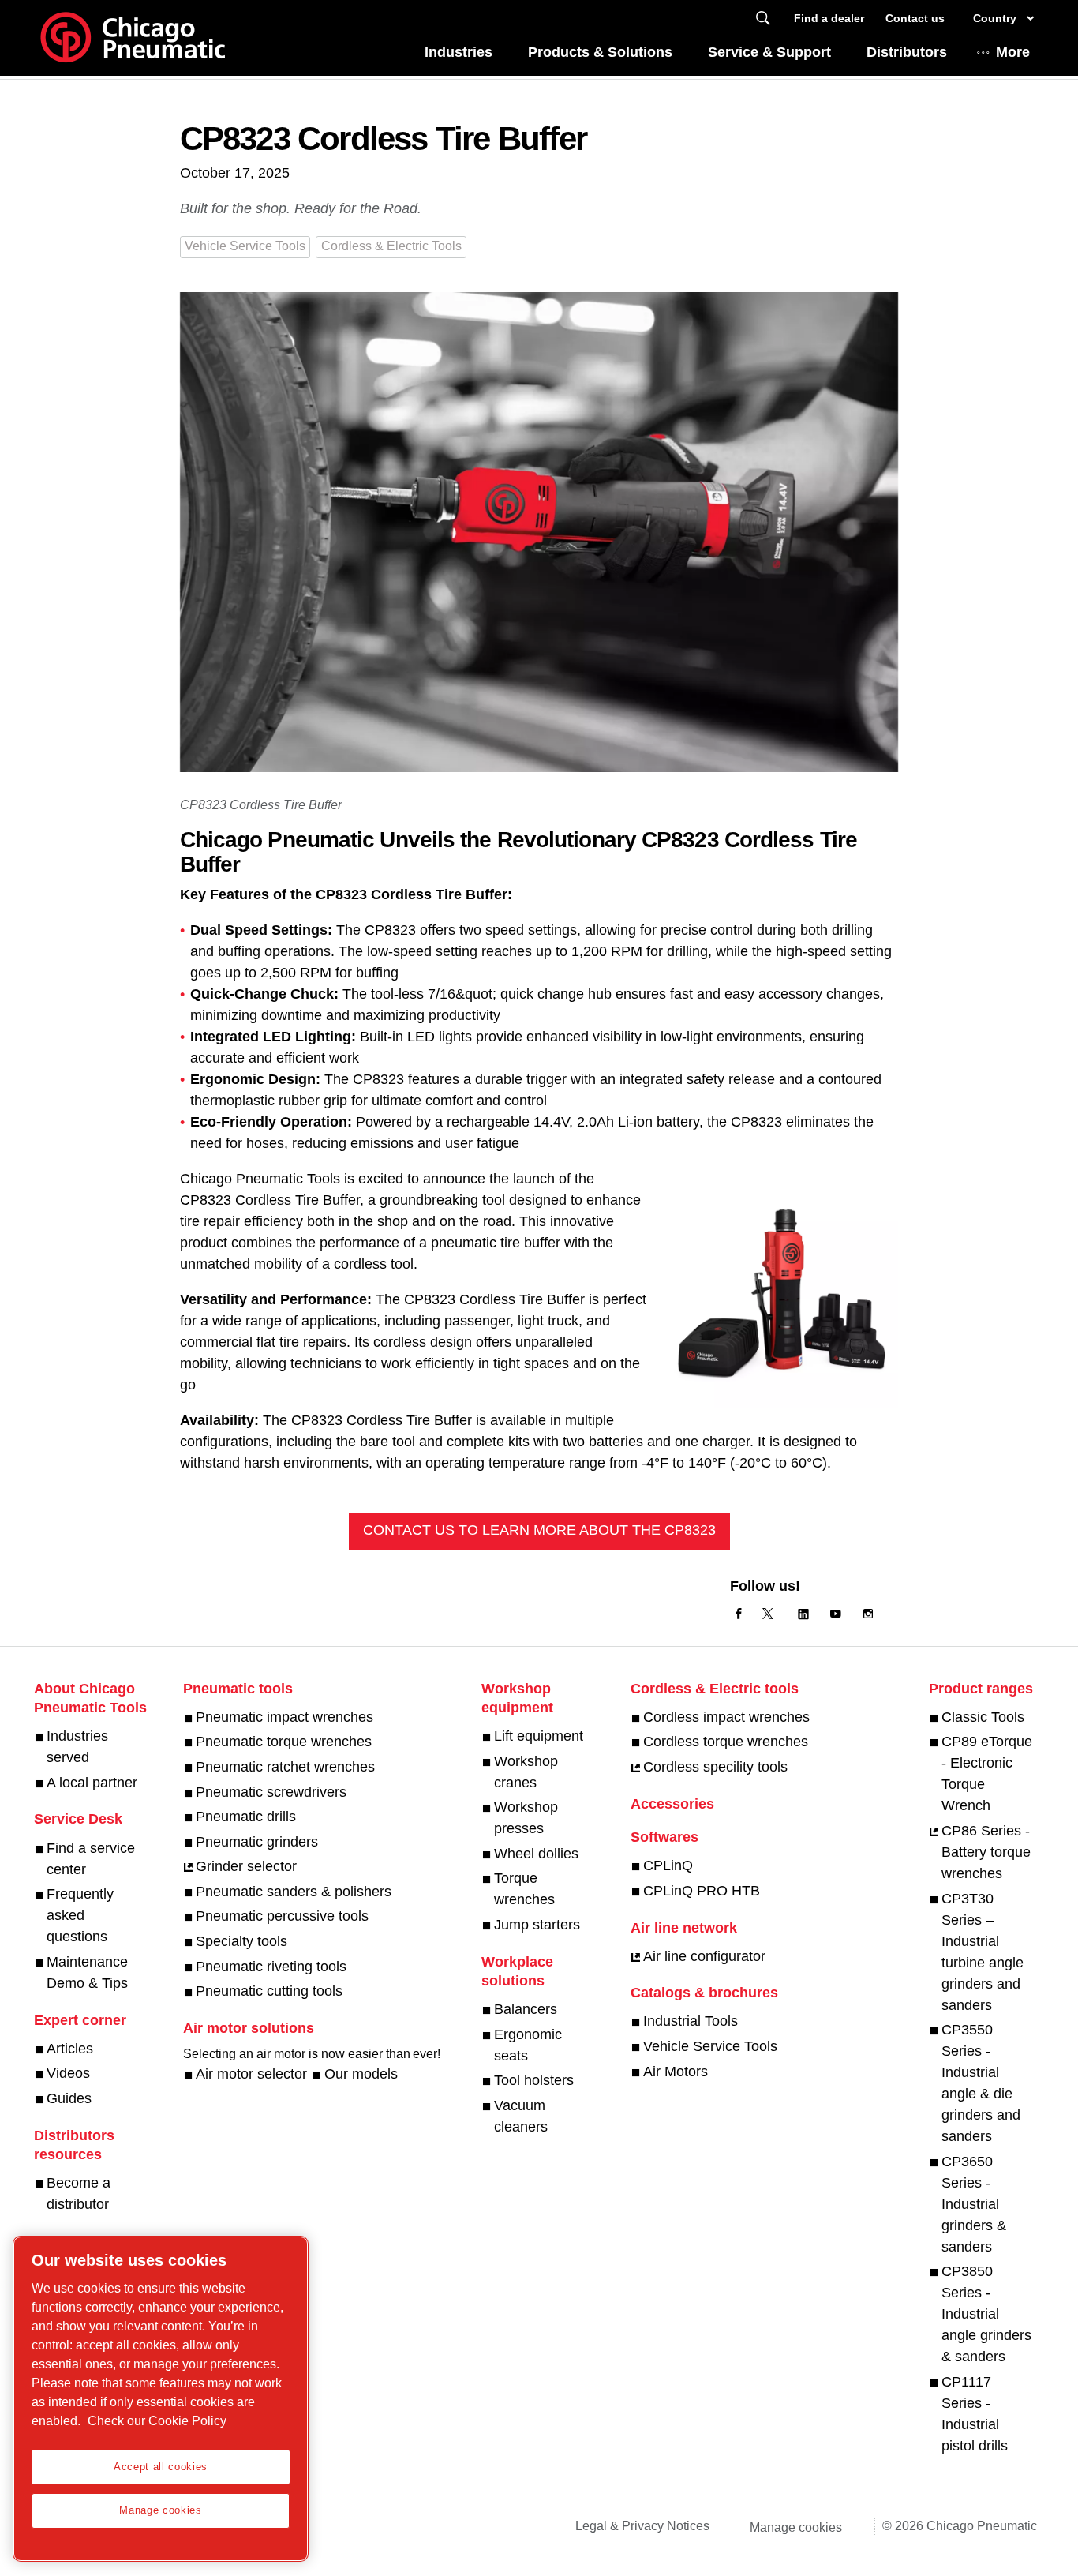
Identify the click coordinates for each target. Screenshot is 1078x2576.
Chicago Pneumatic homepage (133, 38)
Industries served (77, 1747)
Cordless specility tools (715, 1767)
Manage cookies (796, 2527)
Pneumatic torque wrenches (284, 1742)
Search (763, 19)
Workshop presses (526, 1818)
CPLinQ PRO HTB (702, 1891)
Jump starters (537, 1925)
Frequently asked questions (80, 1915)
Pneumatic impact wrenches (284, 1717)
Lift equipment (539, 1736)
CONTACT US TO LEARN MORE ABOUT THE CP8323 (539, 1530)
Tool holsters (534, 2080)
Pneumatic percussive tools (282, 1916)
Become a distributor (79, 2194)
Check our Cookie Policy (157, 2421)
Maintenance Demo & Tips (87, 1972)
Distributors (907, 52)
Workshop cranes (526, 1772)
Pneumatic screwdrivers (271, 1792)
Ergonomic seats (528, 2045)
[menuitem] (458, 56)
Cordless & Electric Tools (391, 246)
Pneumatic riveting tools (271, 1967)
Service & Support (769, 52)
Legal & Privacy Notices (642, 2526)
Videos (68, 2073)
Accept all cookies (161, 2467)
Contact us (915, 18)
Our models (361, 2074)
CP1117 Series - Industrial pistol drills (975, 2414)
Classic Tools (983, 1717)
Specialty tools (241, 1941)
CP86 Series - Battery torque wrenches (986, 1852)
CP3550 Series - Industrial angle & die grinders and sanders (981, 2083)
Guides (69, 2098)
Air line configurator (704, 1956)
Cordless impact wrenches (726, 1717)
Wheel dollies (536, 1854)
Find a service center (91, 1859)
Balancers (526, 2009)
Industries (459, 52)
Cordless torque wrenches (726, 1742)
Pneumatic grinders (257, 1842)
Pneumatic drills (246, 1817)
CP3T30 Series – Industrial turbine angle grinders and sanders (983, 1952)
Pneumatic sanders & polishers (294, 1892)
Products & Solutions (600, 52)
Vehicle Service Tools (245, 246)
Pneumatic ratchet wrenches (285, 1767)
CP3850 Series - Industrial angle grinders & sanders (986, 2314)
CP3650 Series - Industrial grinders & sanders (974, 2204)
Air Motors (676, 2072)
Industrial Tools (691, 2021)
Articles (70, 2049)
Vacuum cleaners (521, 2116)
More (1013, 52)
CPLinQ (668, 1865)
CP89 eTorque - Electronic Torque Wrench (987, 1774)
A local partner (92, 1783)
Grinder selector (246, 1866)
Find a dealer (829, 18)
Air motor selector (251, 2074)
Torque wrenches (524, 1889)
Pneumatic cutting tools (269, 1991)
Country (995, 18)
